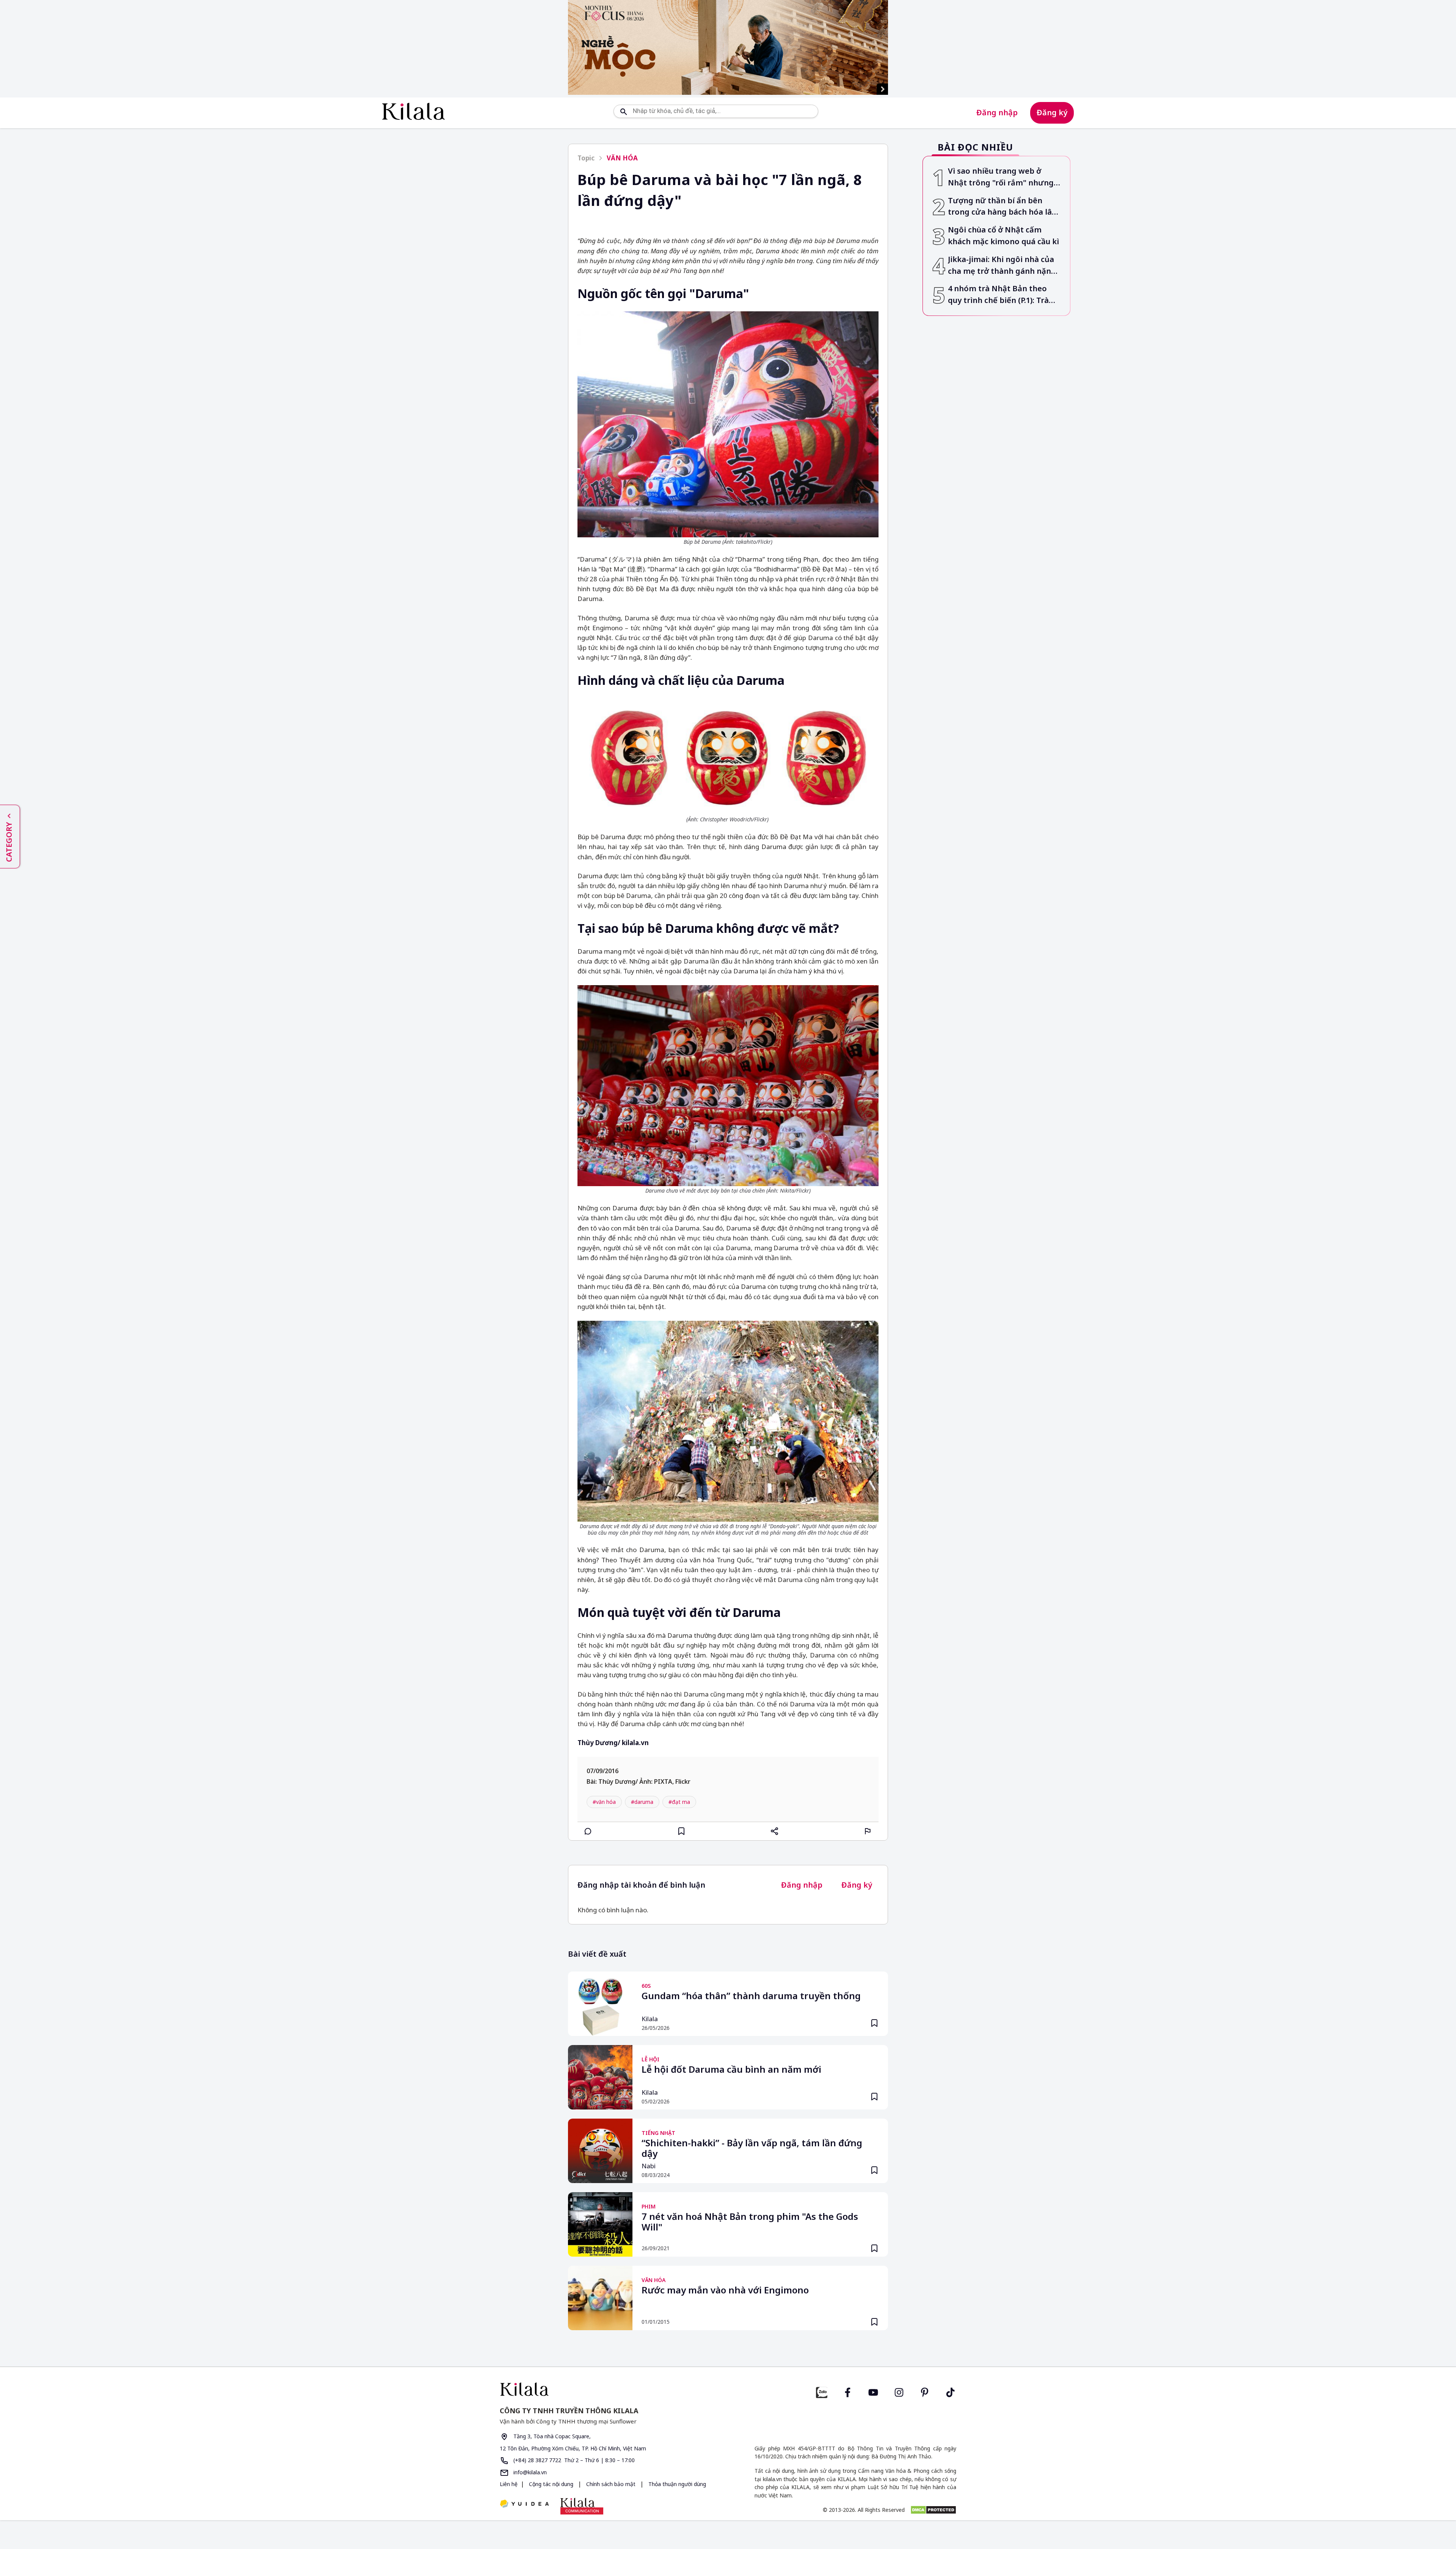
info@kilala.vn (529, 2472)
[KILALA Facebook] (822, 2391)
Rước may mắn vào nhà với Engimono (725, 2290)
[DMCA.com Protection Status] (933, 2510)
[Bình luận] (588, 1831)
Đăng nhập (997, 112)
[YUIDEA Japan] (524, 2504)
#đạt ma (679, 1802)
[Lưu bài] (681, 1831)
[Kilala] (413, 111)
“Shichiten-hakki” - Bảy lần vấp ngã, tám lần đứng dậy (752, 2149)
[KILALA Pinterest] (925, 2391)
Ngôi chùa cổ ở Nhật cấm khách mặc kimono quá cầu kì (1003, 235)
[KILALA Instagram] (899, 2391)
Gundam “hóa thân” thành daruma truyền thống (751, 1996)
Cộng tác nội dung (551, 2484)
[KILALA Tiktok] (951, 2391)
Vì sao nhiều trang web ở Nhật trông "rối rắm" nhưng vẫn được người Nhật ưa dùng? (1001, 177)
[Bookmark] (874, 2023)
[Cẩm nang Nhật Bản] (611, 2389)
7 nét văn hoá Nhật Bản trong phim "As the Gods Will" (750, 2222)
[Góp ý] (868, 1831)
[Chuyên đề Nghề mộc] (728, 47)
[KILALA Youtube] (873, 2391)
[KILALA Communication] (582, 2506)
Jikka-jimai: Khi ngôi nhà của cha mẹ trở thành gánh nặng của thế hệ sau (1002, 266)
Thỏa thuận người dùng (676, 2484)
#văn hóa (604, 1802)
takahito (746, 542)
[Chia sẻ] (775, 1831)
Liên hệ (509, 2484)
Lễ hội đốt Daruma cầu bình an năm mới (731, 2070)
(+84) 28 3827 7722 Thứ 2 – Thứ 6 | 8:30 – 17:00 (573, 2460)
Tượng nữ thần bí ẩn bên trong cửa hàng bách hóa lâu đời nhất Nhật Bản (1002, 207)
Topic (586, 158)
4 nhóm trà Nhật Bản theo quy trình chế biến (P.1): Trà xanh (998, 295)
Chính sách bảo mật (611, 2484)
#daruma (642, 1802)
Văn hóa (622, 158)
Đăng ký (1052, 112)
